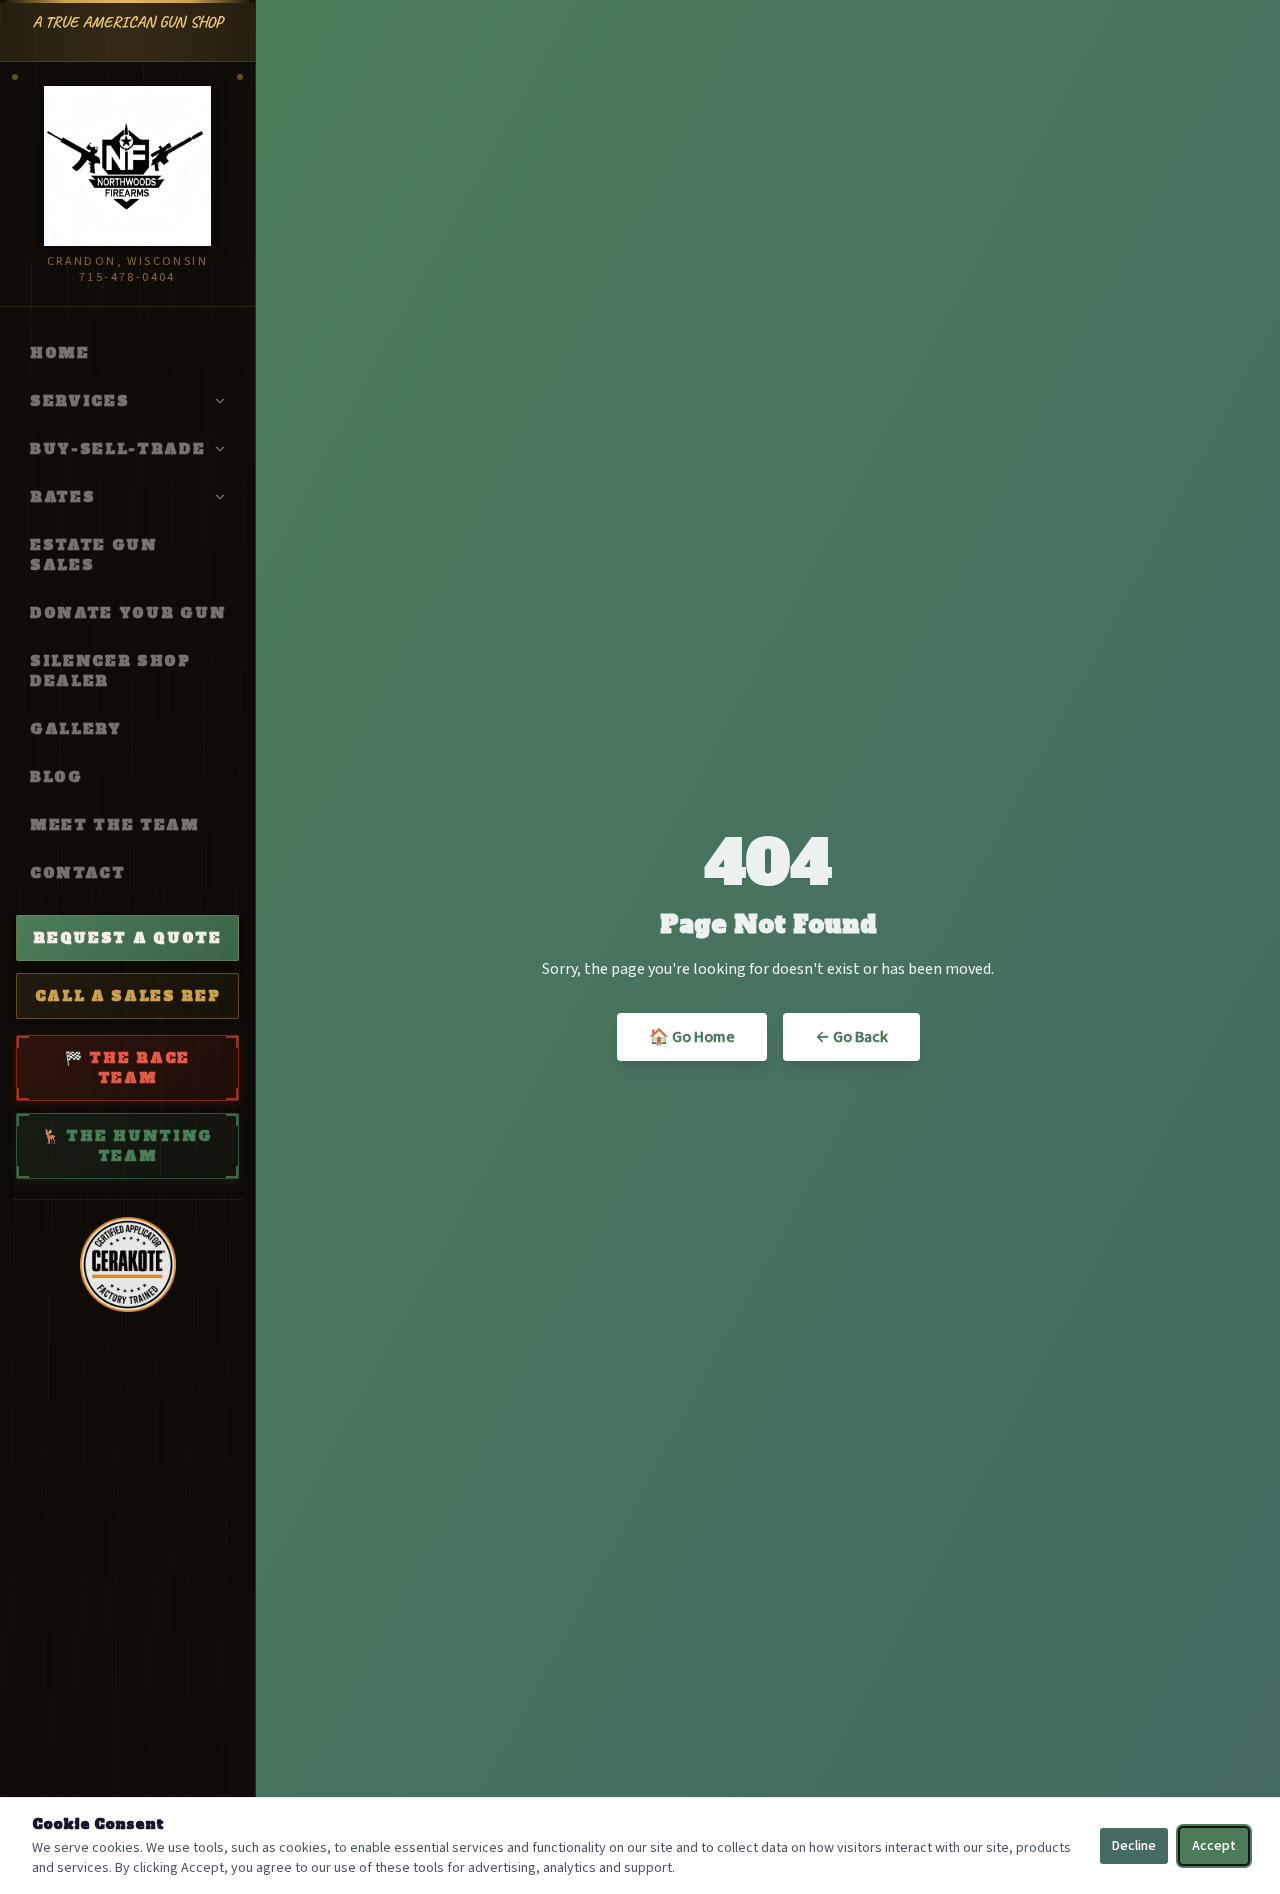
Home (60, 353)
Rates (62, 497)
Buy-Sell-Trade (118, 449)
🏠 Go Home (692, 1037)
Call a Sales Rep (128, 996)
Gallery (76, 729)
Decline (1134, 1846)
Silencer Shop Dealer (110, 671)
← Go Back (851, 1037)
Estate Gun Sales (94, 555)
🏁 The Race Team (127, 1068)
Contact (78, 873)
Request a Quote (127, 938)
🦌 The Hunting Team (127, 1146)
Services (79, 401)
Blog (56, 777)
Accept (1214, 1846)
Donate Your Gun (128, 613)
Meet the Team (115, 825)
